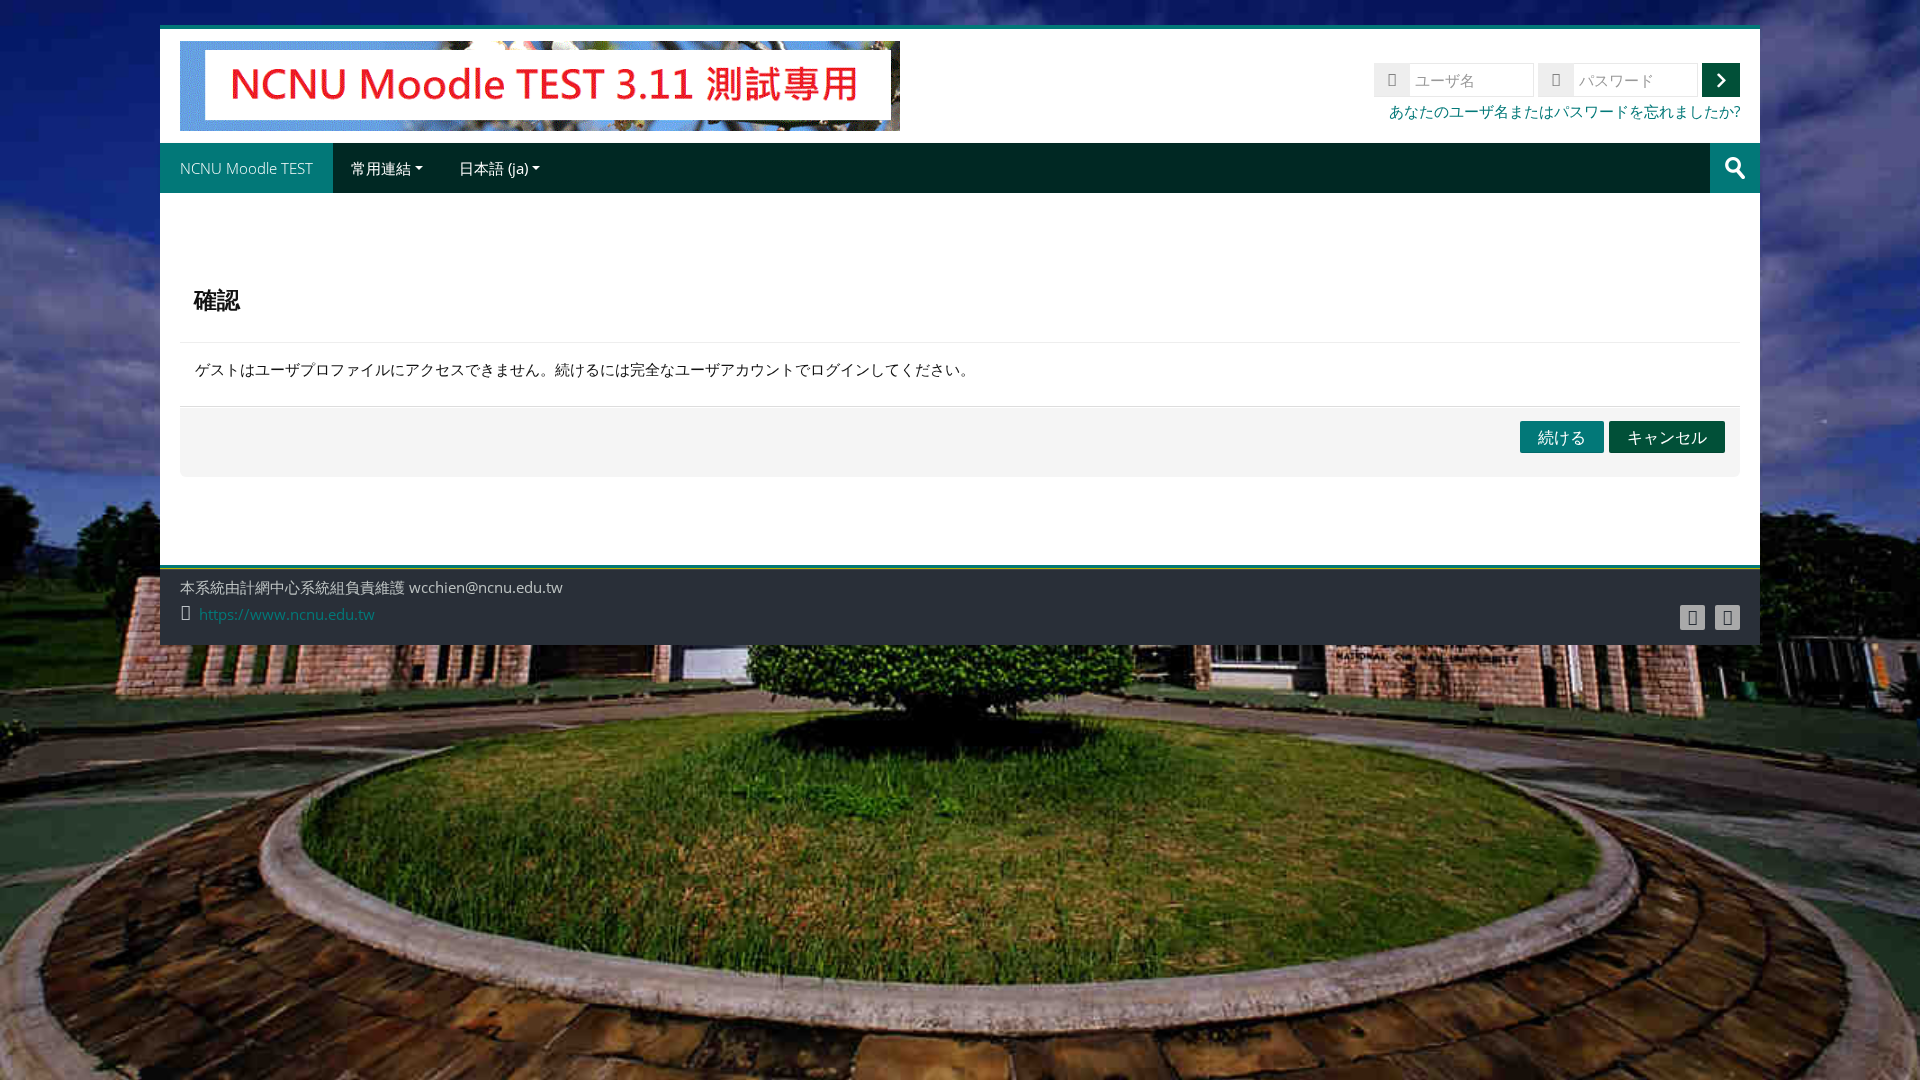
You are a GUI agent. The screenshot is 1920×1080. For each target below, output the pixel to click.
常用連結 (381, 168)
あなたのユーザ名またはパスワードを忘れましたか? (1564, 111)
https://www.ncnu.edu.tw (287, 614)
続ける (1562, 437)
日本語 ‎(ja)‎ (493, 168)
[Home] (540, 84)
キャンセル (1667, 437)
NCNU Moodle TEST (246, 168)
